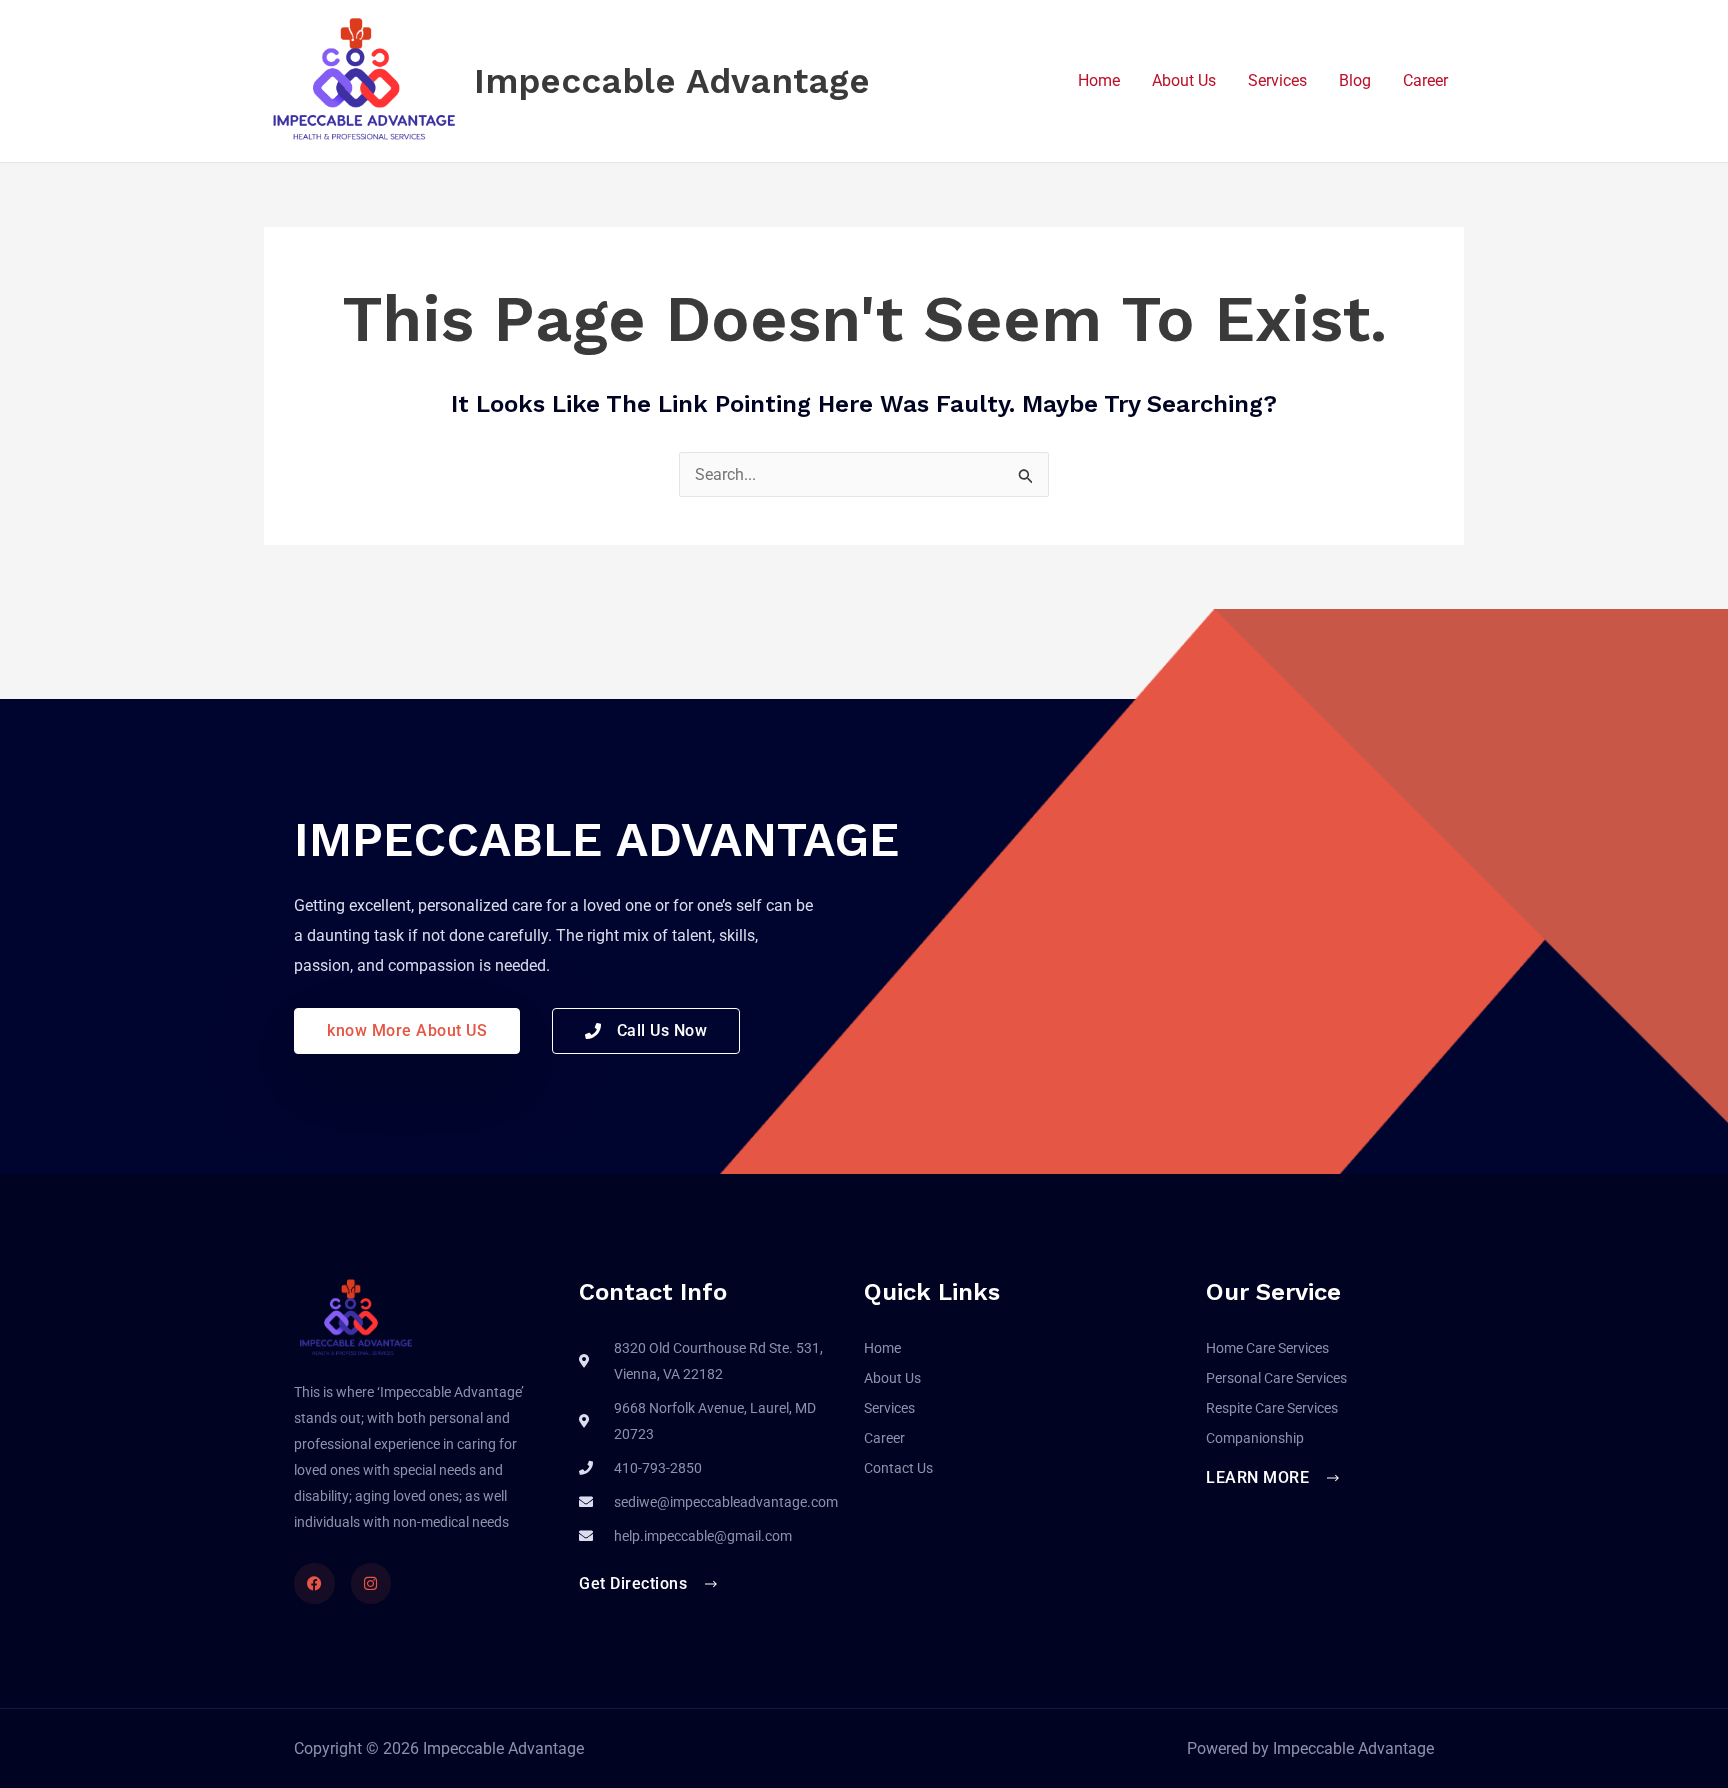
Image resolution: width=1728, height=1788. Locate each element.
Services (1277, 80)
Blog (1355, 80)
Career (1425, 80)
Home (1099, 80)
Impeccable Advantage (672, 81)
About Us (1184, 80)
